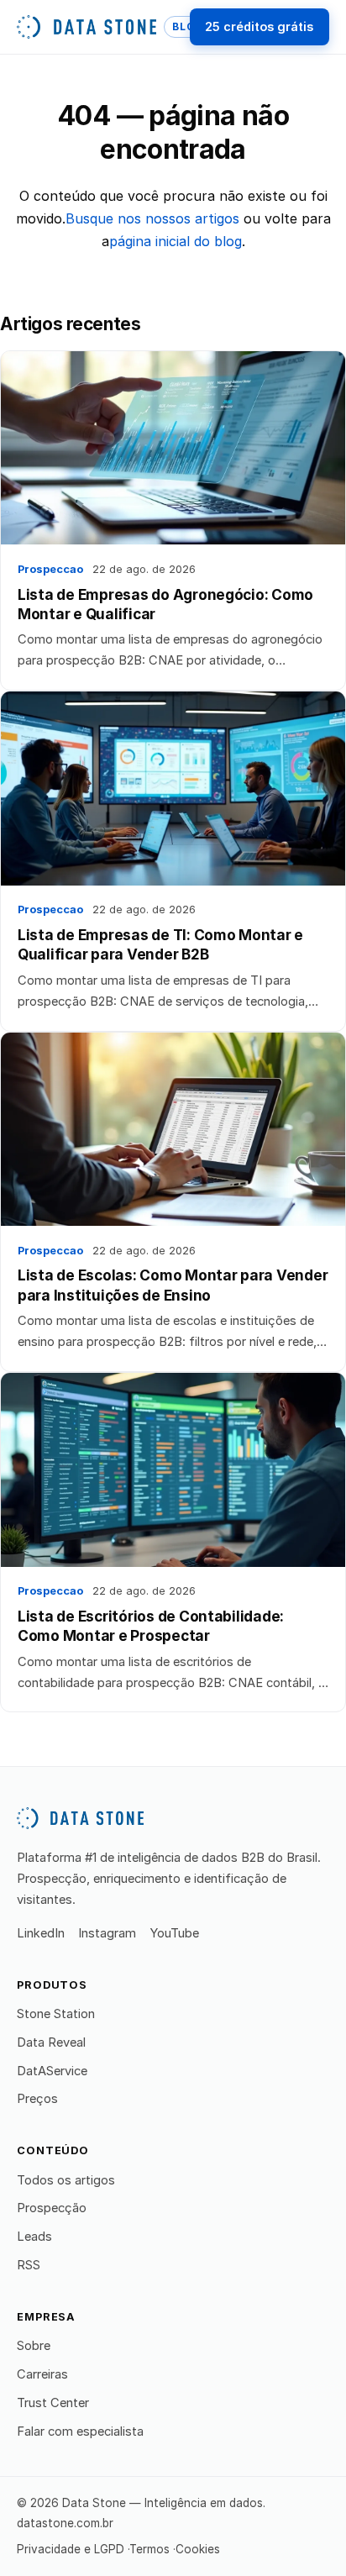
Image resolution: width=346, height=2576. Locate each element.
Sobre (34, 2346)
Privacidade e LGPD (71, 2549)
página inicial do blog (176, 241)
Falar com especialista (80, 2431)
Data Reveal (51, 2042)
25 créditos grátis (259, 26)
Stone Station (56, 2014)
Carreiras (42, 2374)
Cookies (198, 2549)
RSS (29, 2265)
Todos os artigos (66, 2180)
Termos (149, 2549)
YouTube (174, 1933)
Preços (37, 2099)
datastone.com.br (65, 2523)
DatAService (52, 2071)
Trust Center (53, 2403)
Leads (34, 2237)
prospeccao (50, 569)
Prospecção (52, 2208)
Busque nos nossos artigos (152, 218)
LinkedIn (41, 1933)
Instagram (107, 1933)
